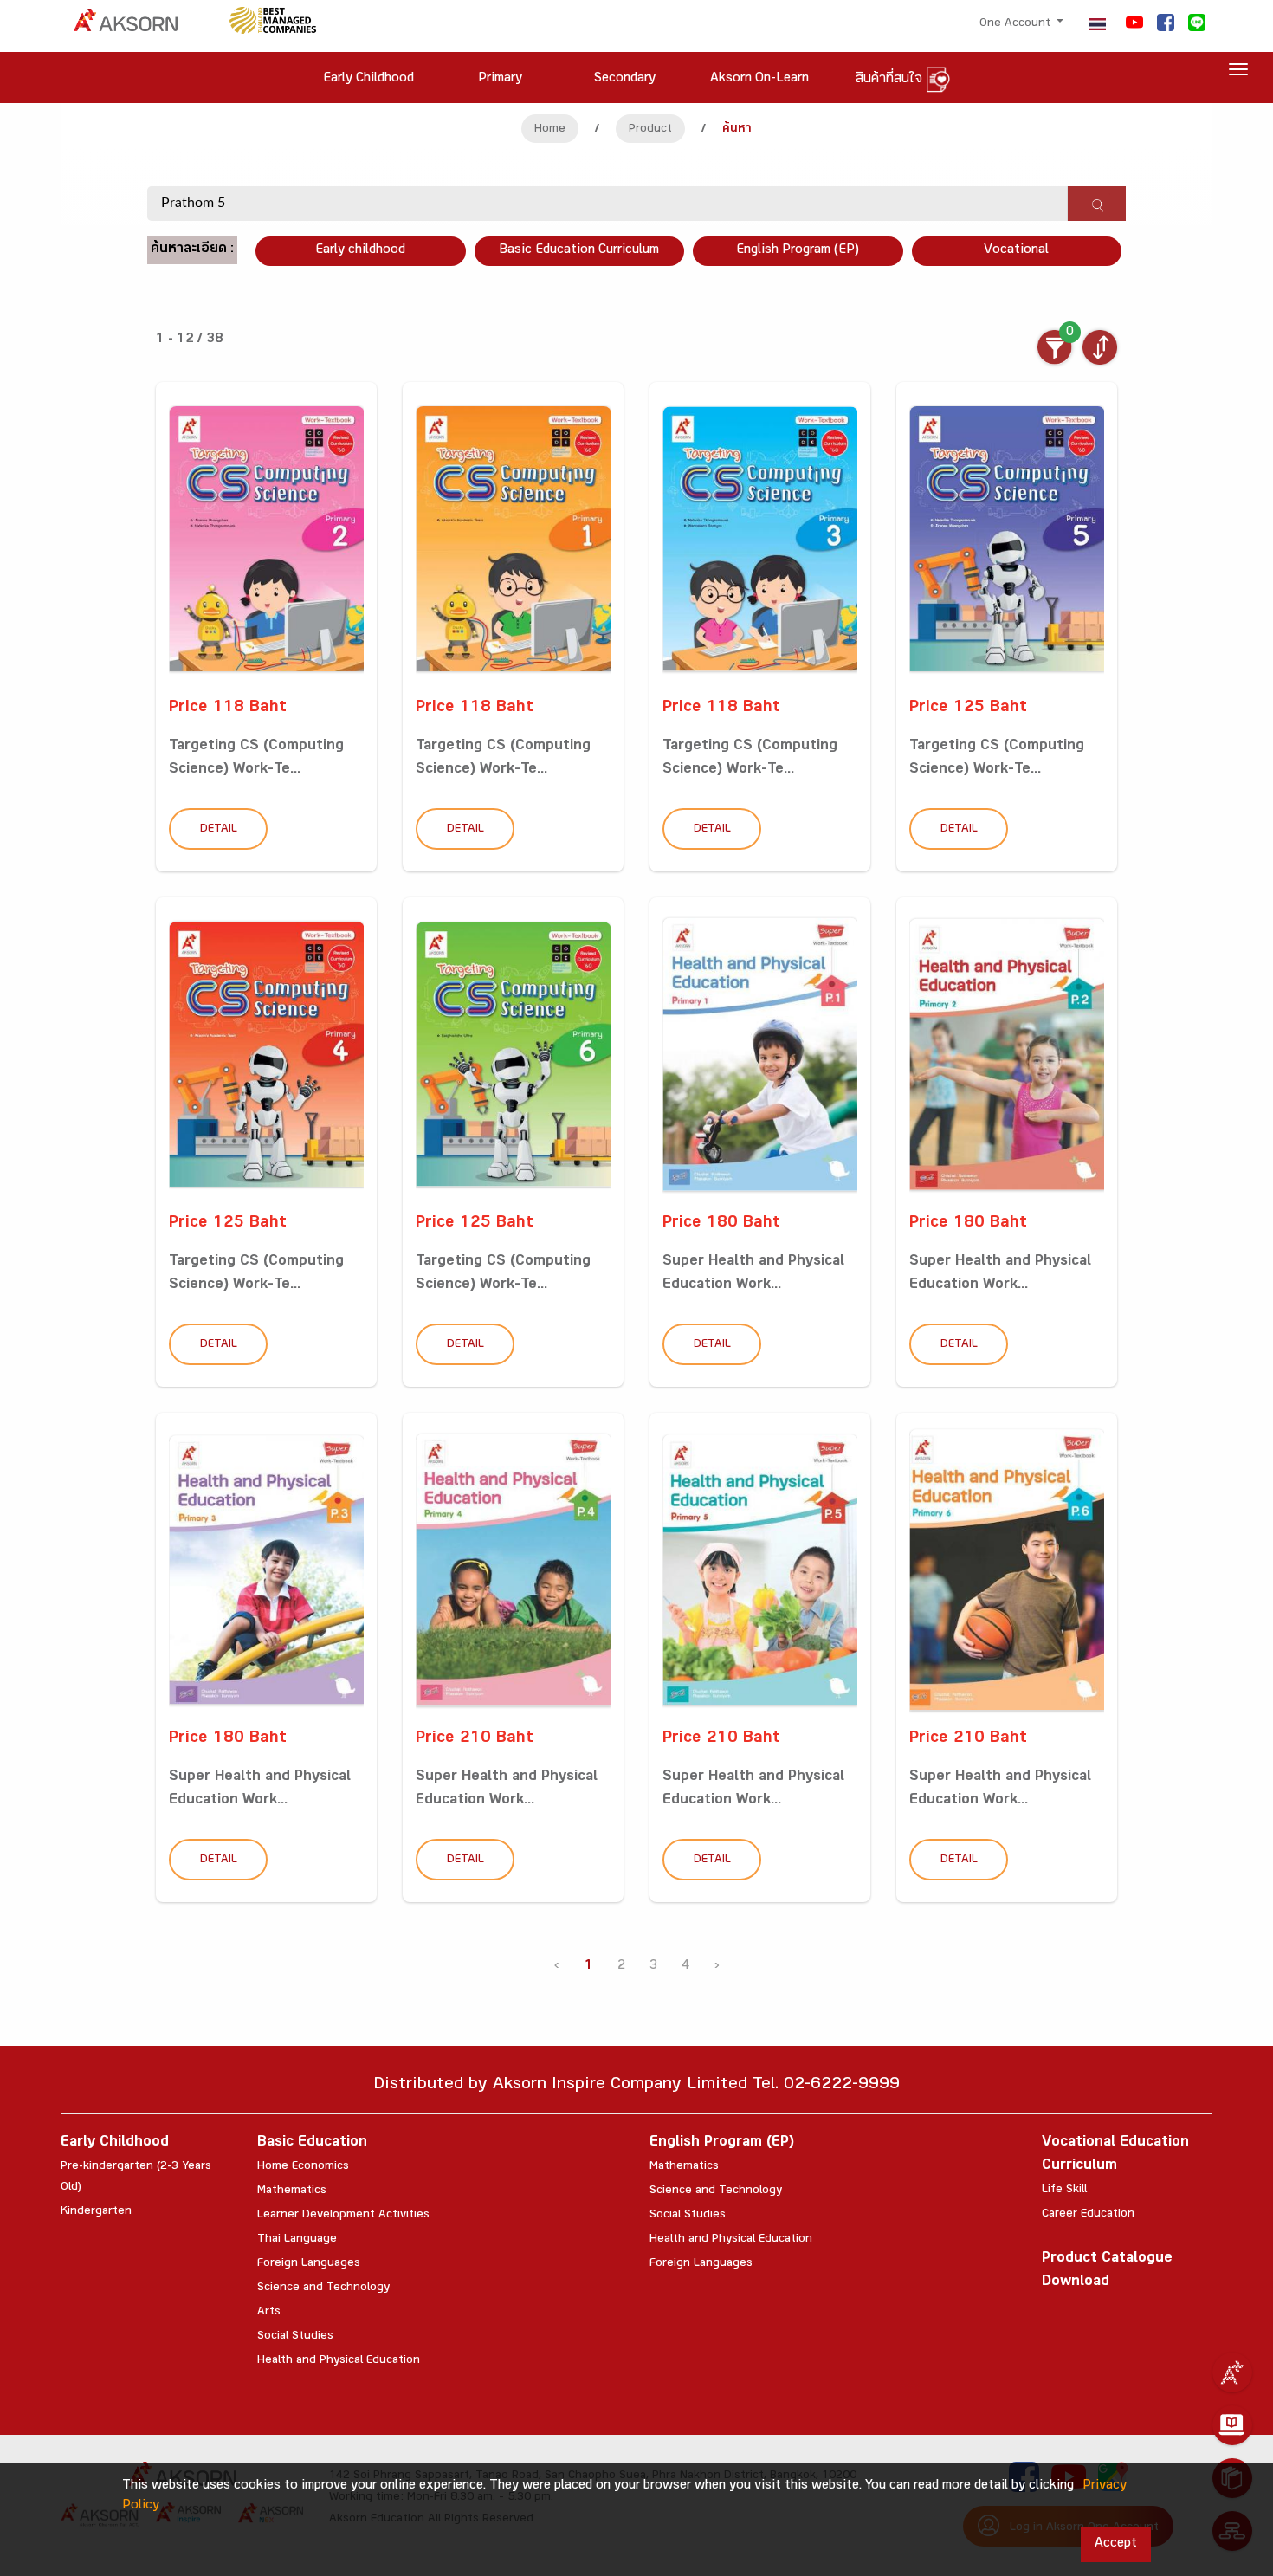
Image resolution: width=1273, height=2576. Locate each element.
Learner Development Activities (343, 2216)
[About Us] (1232, 2372)
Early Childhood (115, 2143)
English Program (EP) (798, 251)
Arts (269, 2313)
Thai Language (297, 2240)
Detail (219, 830)
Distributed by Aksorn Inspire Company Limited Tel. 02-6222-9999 (636, 2086)
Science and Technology (323, 2288)
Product (650, 130)
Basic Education (312, 2143)
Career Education (1088, 2215)
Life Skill (1064, 2191)
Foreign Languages (309, 2264)
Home (550, 130)
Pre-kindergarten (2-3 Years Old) (136, 2178)
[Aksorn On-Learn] (1232, 2425)
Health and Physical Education (339, 2361)
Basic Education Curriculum (579, 251)
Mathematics (292, 2191)
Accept (1116, 2544)
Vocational (1016, 251)
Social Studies (295, 2337)
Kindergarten (96, 2212)
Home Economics (303, 2167)
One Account (1017, 24)
